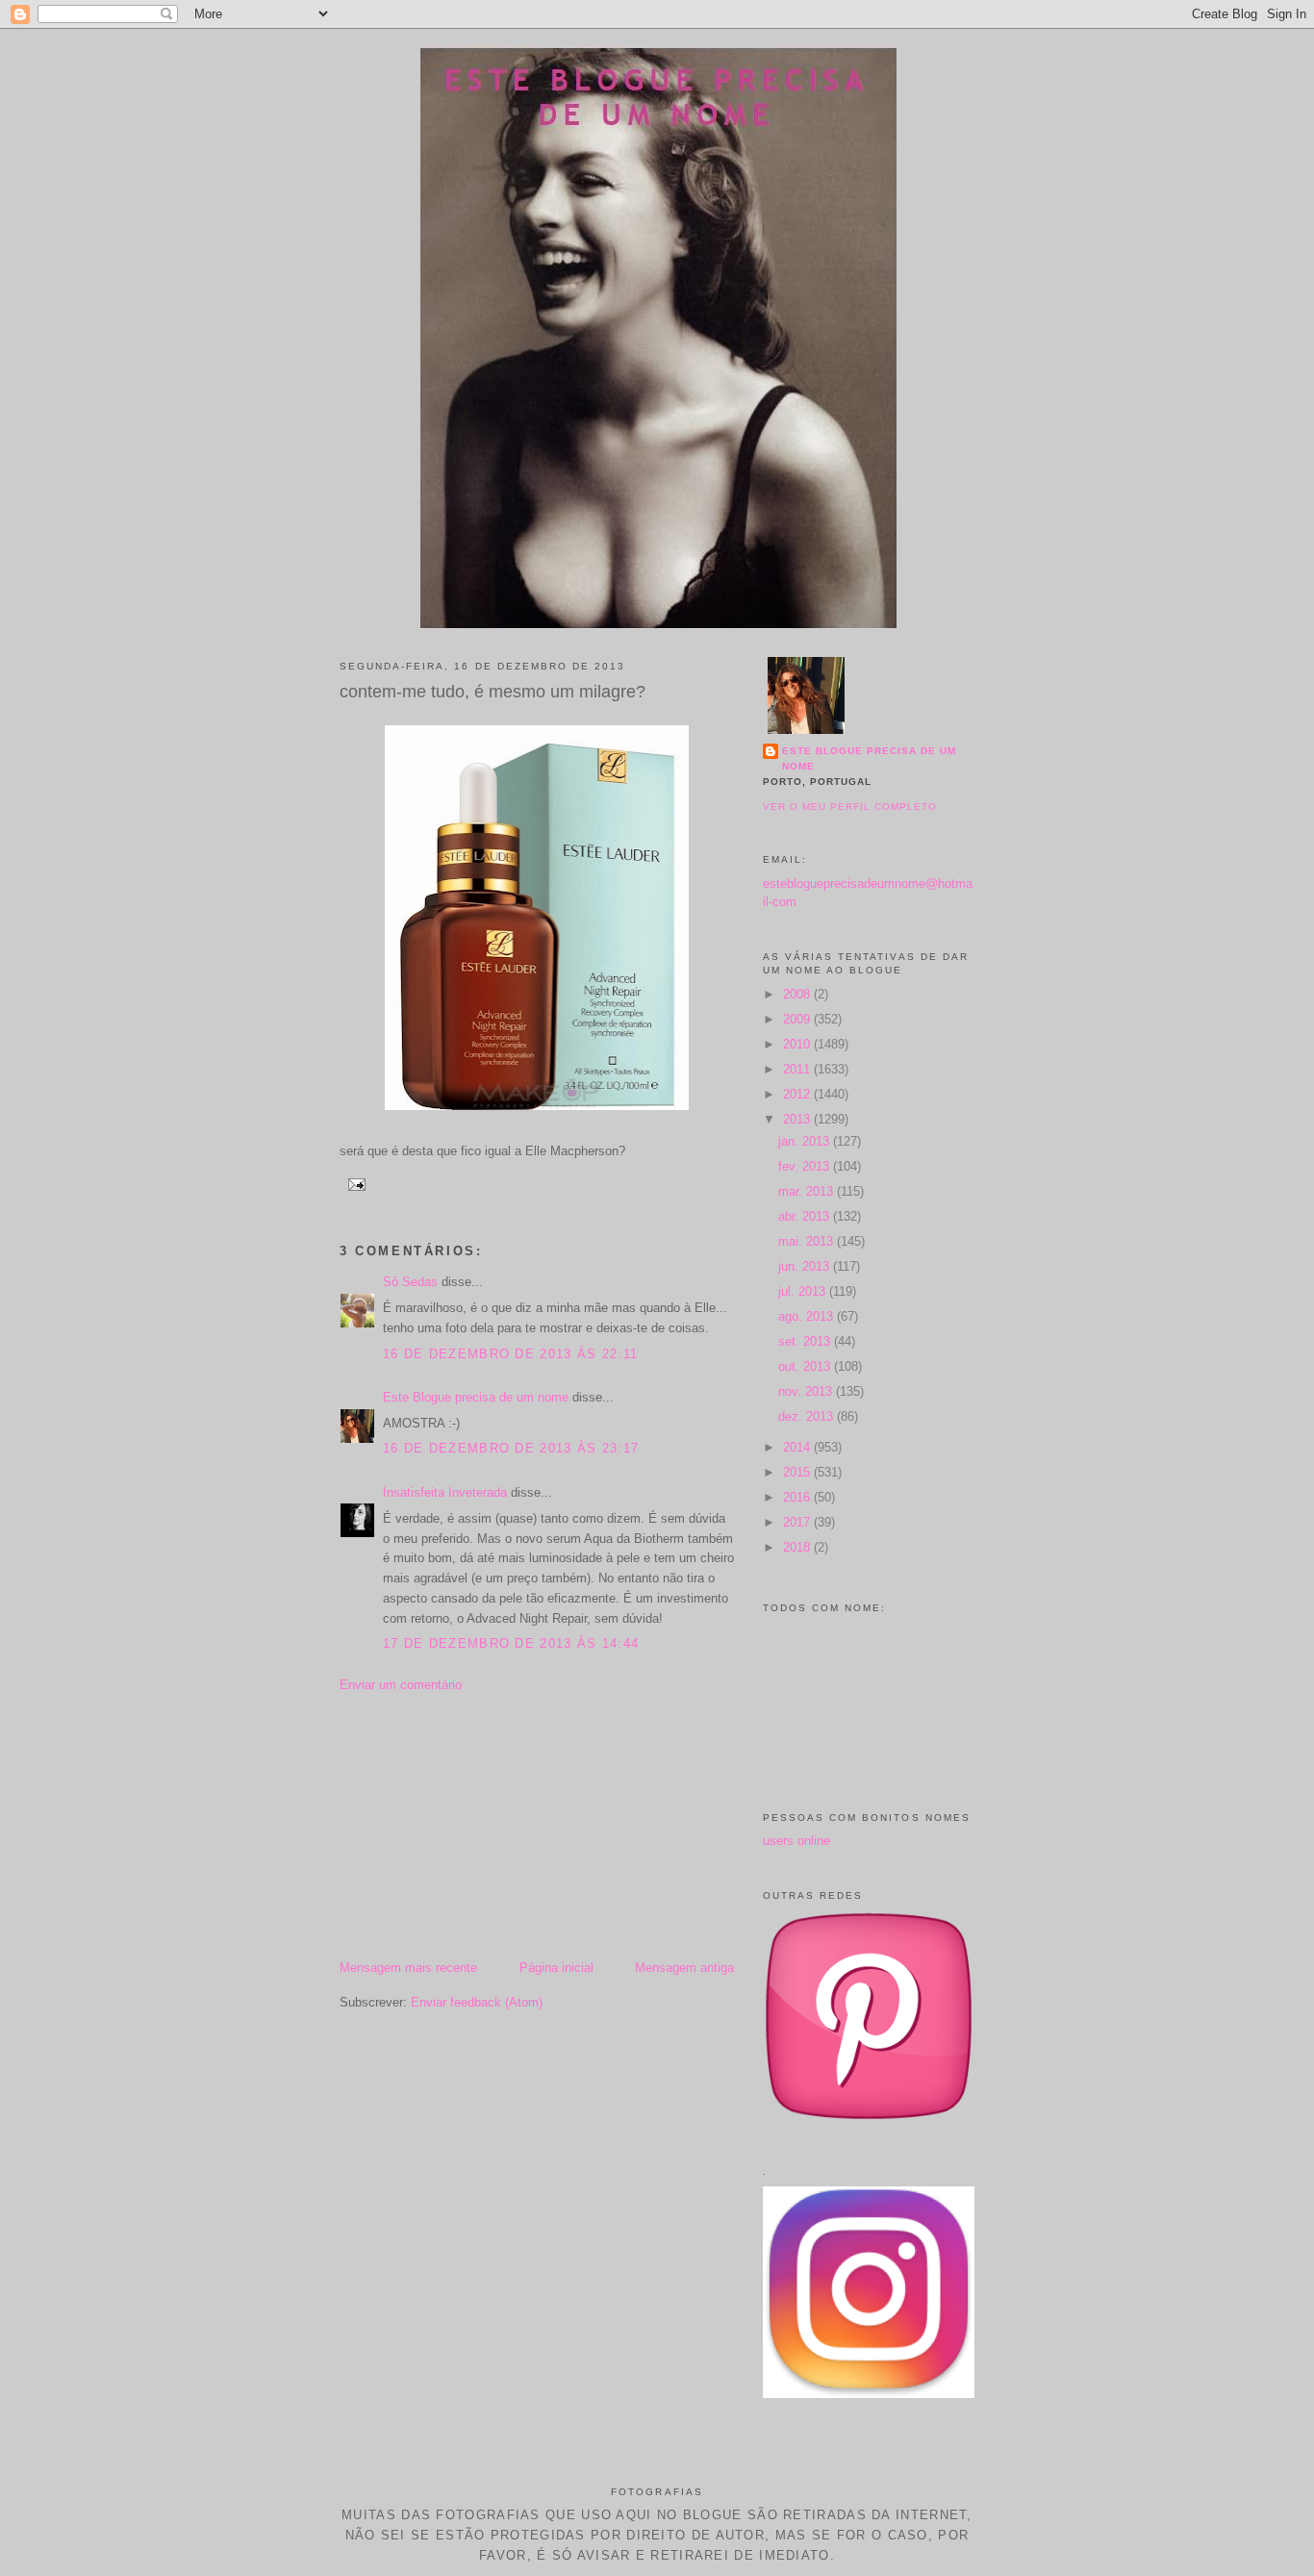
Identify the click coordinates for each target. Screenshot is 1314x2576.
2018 (798, 1547)
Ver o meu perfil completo (850, 807)
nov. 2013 (807, 1391)
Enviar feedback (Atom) (477, 2002)
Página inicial (556, 1968)
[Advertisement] (484, 1825)
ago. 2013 (808, 1316)
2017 (798, 1522)
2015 (798, 1472)
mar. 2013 (808, 1191)
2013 (798, 1119)
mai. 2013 (808, 1241)
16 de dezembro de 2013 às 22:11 (510, 1354)
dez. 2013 (808, 1416)
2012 (798, 1094)
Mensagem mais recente (408, 1968)
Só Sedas (410, 1282)
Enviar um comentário (401, 1685)
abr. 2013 (806, 1216)
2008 (798, 994)
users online (796, 1841)
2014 (798, 1447)
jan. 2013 (806, 1141)
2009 (798, 1019)
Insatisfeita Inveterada (445, 1492)
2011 (798, 1069)
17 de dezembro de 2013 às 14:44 (511, 1643)
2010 (798, 1044)
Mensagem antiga (684, 1968)
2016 (798, 1497)
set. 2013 (806, 1341)
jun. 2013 (806, 1266)
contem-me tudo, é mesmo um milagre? (493, 692)
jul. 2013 (804, 1291)
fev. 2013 (806, 1166)
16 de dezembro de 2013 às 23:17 (511, 1448)
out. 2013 (806, 1366)
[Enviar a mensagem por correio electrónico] (354, 1184)
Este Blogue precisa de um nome (476, 1397)
